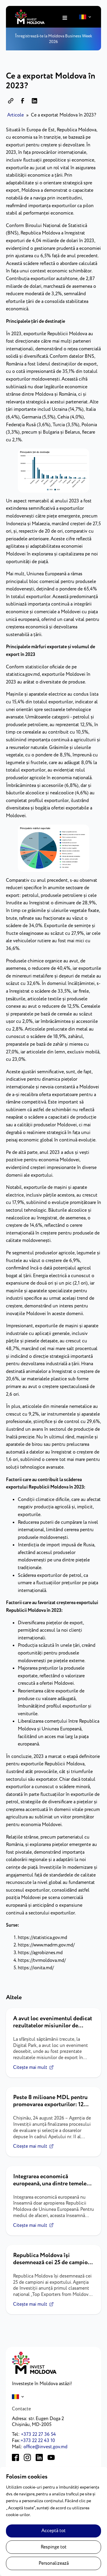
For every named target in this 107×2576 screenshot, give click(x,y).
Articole (15, 115)
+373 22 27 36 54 (38, 2434)
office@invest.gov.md (45, 2447)
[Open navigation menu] (65, 18)
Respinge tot (54, 2547)
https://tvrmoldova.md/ (42, 1961)
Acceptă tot (53, 2531)
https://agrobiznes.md (40, 1953)
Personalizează (54, 2563)
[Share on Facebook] (23, 101)
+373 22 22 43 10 (38, 2441)
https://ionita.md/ (36, 1968)
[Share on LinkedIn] (34, 101)
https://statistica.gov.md (43, 1938)
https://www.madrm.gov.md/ (46, 1945)
